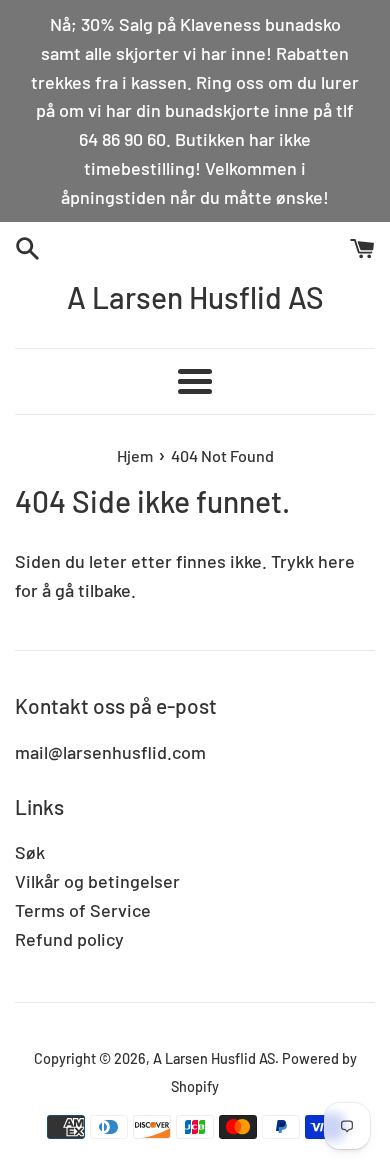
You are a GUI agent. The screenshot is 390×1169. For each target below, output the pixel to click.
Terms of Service (83, 910)
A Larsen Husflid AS (195, 297)
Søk (30, 852)
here (336, 561)
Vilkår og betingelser (97, 881)
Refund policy (69, 939)
